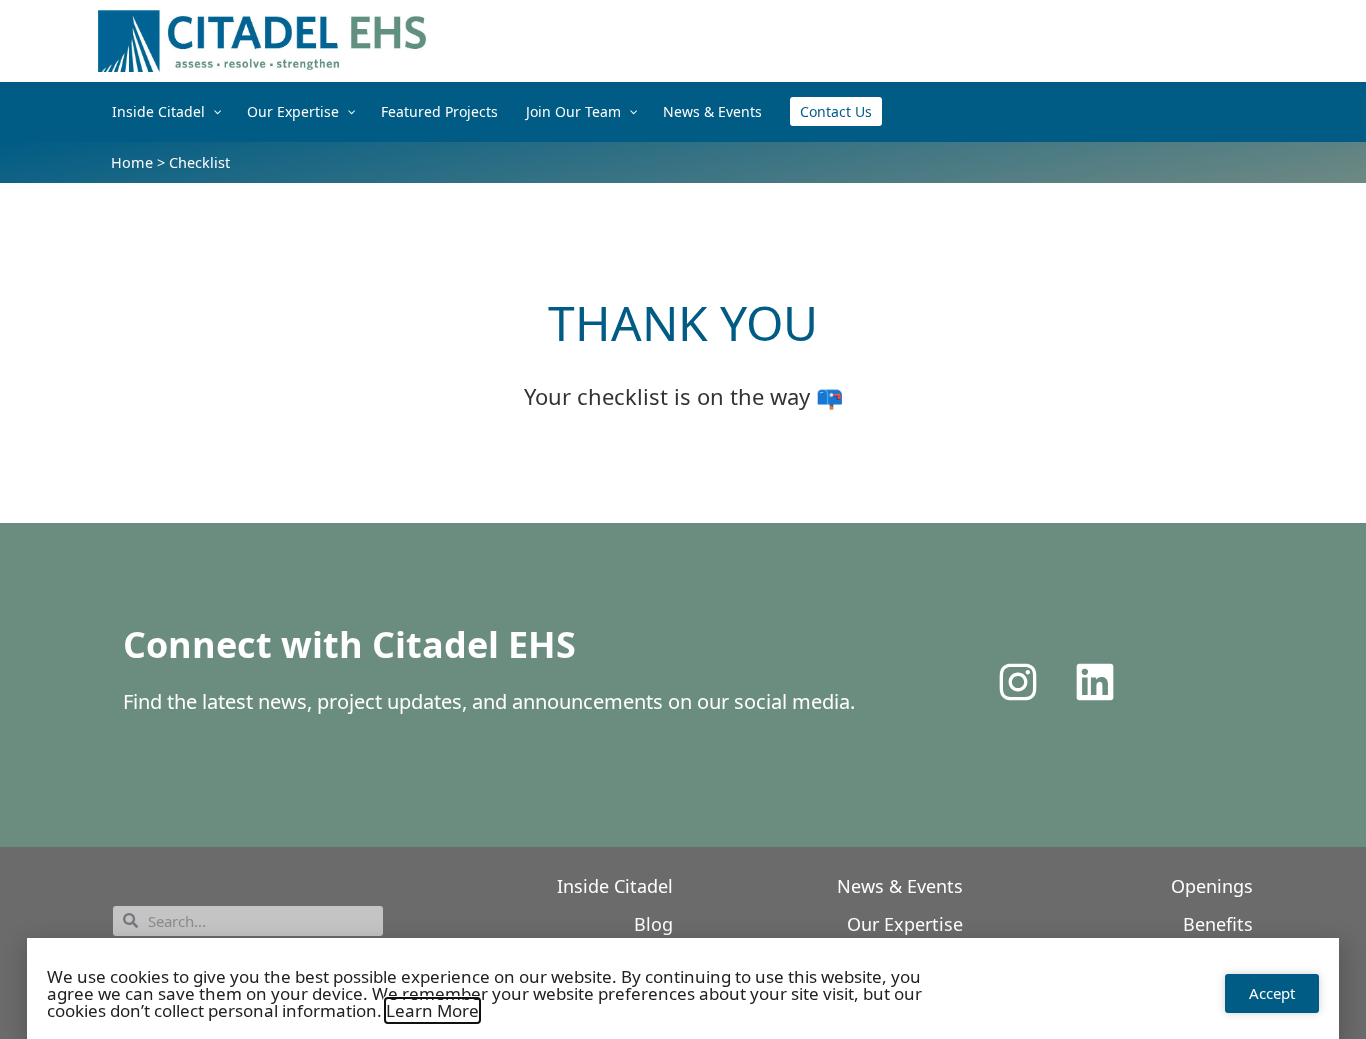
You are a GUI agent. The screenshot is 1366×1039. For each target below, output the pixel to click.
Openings (1212, 886)
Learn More (432, 1010)
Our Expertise (905, 924)
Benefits (1218, 924)
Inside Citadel (615, 886)
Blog (653, 924)
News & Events (900, 886)
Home (132, 162)
